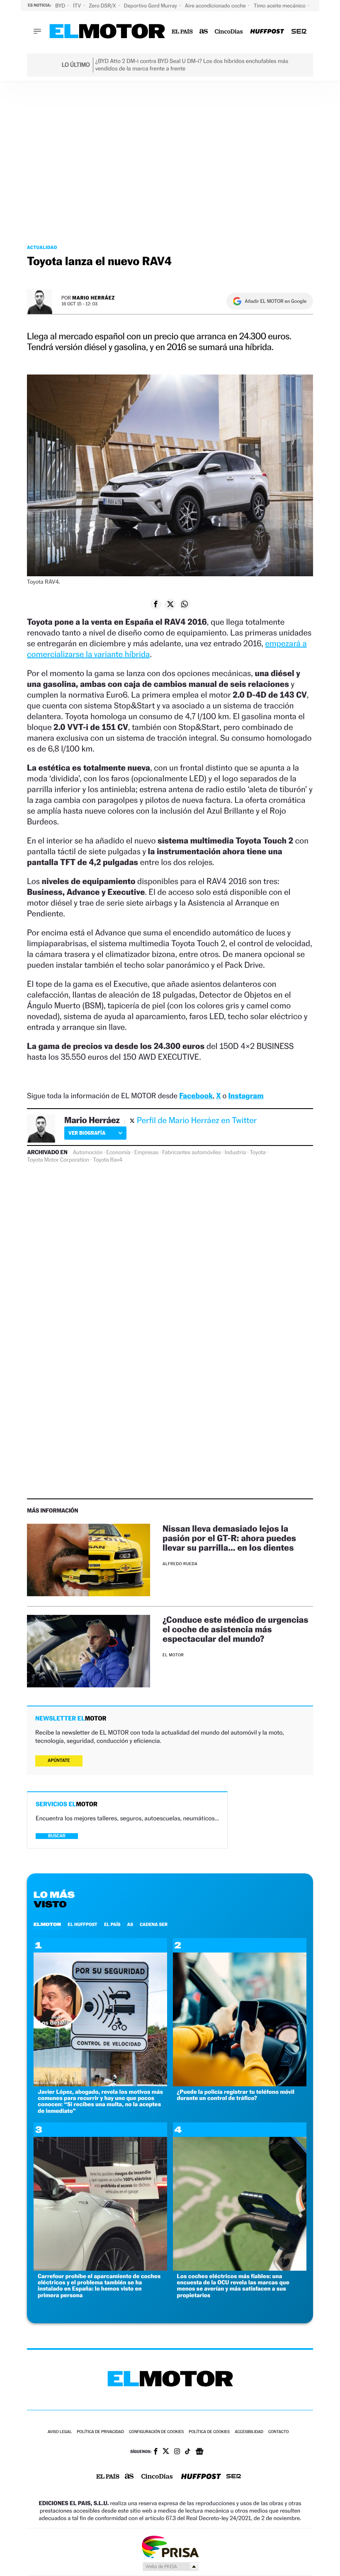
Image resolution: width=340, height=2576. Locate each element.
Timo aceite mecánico (280, 6)
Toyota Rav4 (108, 1160)
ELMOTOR (47, 1924)
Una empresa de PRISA (170, 2546)
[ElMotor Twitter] (166, 2452)
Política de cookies (209, 2432)
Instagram (246, 1096)
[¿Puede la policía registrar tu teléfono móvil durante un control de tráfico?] (240, 2084)
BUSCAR (57, 1836)
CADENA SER (154, 1924)
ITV (78, 6)
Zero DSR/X (103, 6)
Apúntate (59, 1760)
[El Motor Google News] (199, 2452)
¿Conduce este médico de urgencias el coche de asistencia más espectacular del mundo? (236, 1629)
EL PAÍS (112, 1924)
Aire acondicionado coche (216, 6)
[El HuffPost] (267, 32)
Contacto (278, 2432)
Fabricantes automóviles (192, 1153)
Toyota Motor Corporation (58, 1160)
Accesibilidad (249, 2432)
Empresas (146, 1153)
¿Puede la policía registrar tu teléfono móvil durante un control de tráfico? (236, 2095)
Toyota (257, 1153)
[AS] (204, 32)
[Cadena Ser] (299, 32)
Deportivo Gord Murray (151, 6)
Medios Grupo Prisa (170, 2566)
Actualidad (42, 247)
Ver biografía (87, 1133)
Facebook (196, 1096)
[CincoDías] (229, 32)
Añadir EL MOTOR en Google (276, 301)
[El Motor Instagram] (177, 2452)
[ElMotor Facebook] (156, 2452)
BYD (61, 6)
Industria (235, 1153)
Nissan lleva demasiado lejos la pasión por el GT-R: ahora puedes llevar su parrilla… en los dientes (229, 1538)
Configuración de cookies (156, 2432)
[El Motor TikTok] (188, 2452)
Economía (118, 1153)
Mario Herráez (93, 298)
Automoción (88, 1153)
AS (130, 1924)
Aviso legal (60, 2432)
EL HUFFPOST (83, 1924)
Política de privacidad (100, 2432)
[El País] (182, 32)
